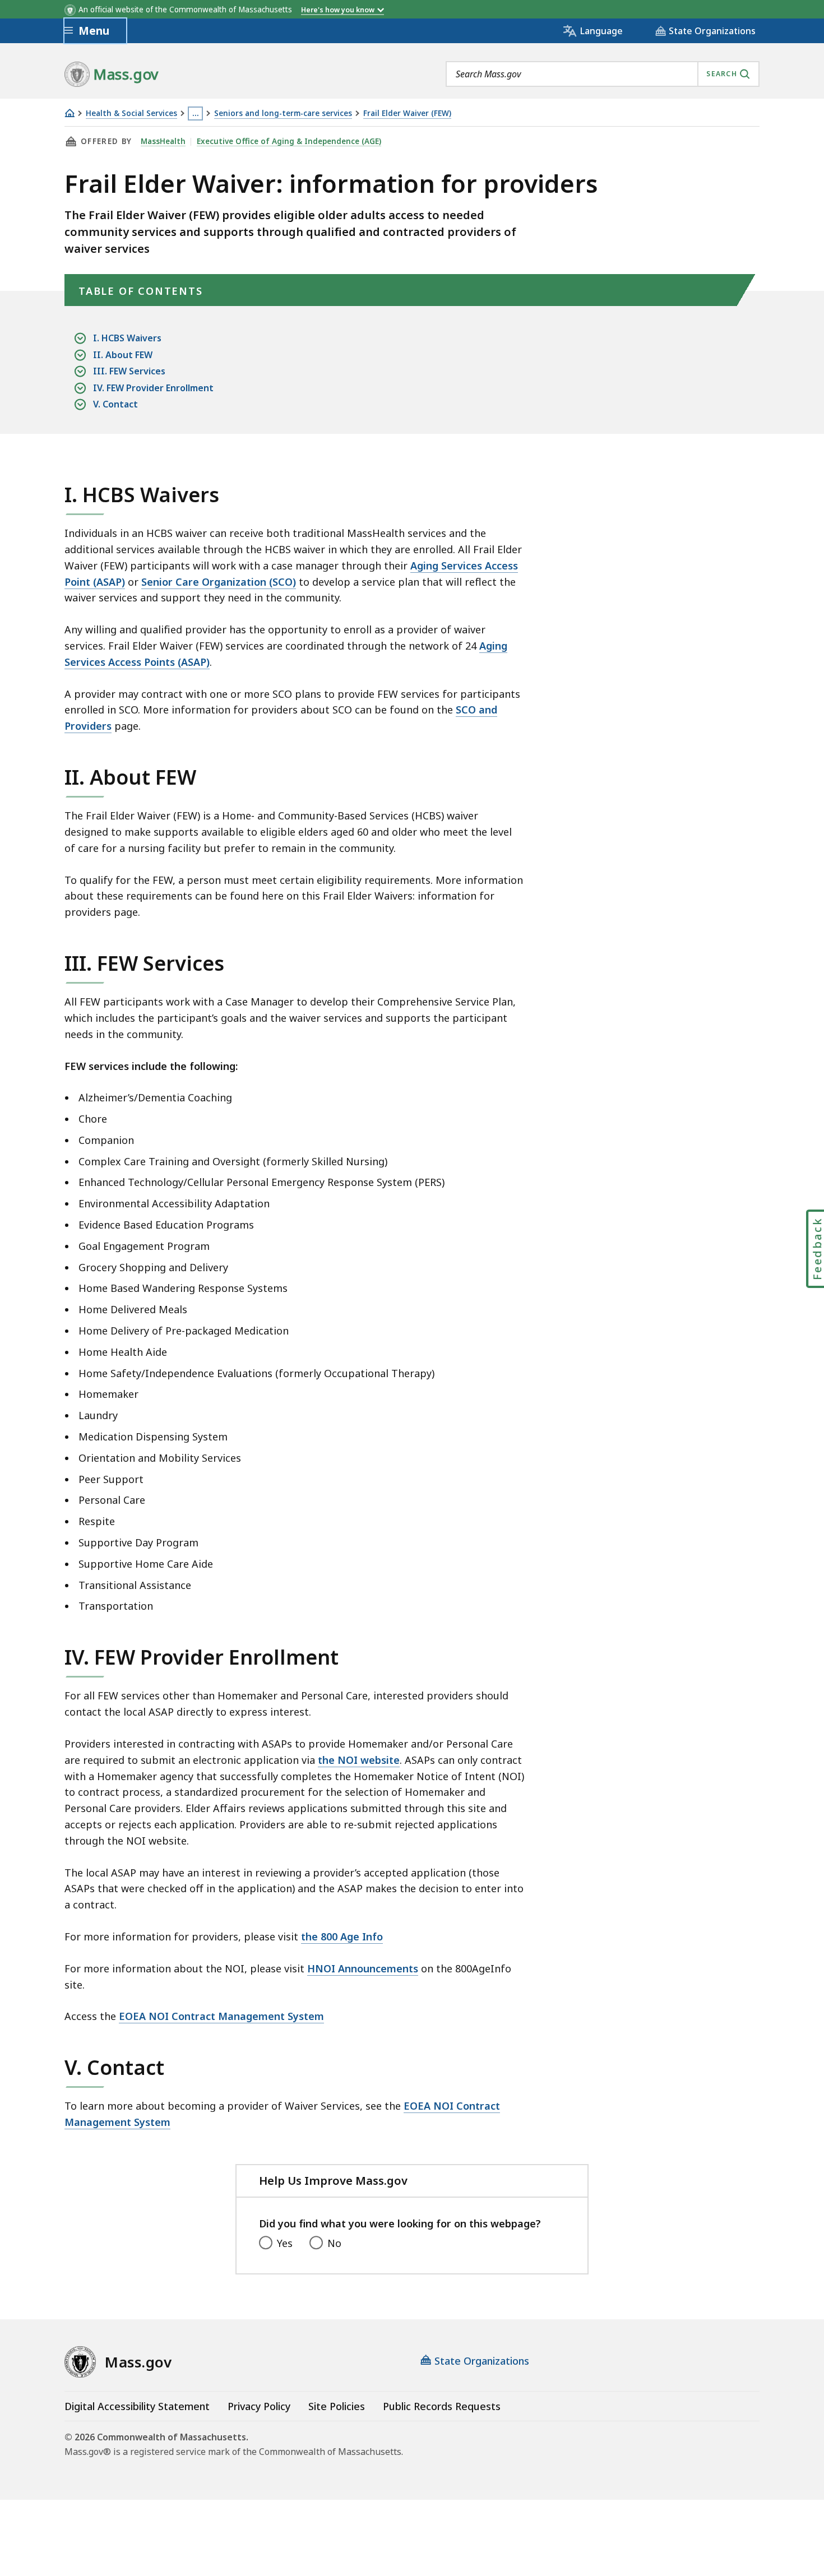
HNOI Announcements (363, 1968)
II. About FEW (123, 355)
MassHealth (163, 141)
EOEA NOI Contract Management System (221, 2016)
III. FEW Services (129, 371)
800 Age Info (352, 1936)
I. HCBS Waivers (127, 338)
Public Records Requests (442, 2406)
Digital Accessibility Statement (137, 2406)
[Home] (70, 113)
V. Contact (115, 404)
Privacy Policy (259, 2406)
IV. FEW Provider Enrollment (153, 388)
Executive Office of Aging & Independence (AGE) (289, 141)
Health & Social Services (131, 113)
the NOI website (359, 1760)
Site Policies (337, 2406)
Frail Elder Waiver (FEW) (407, 113)
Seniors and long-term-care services (283, 113)
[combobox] (603, 74)
